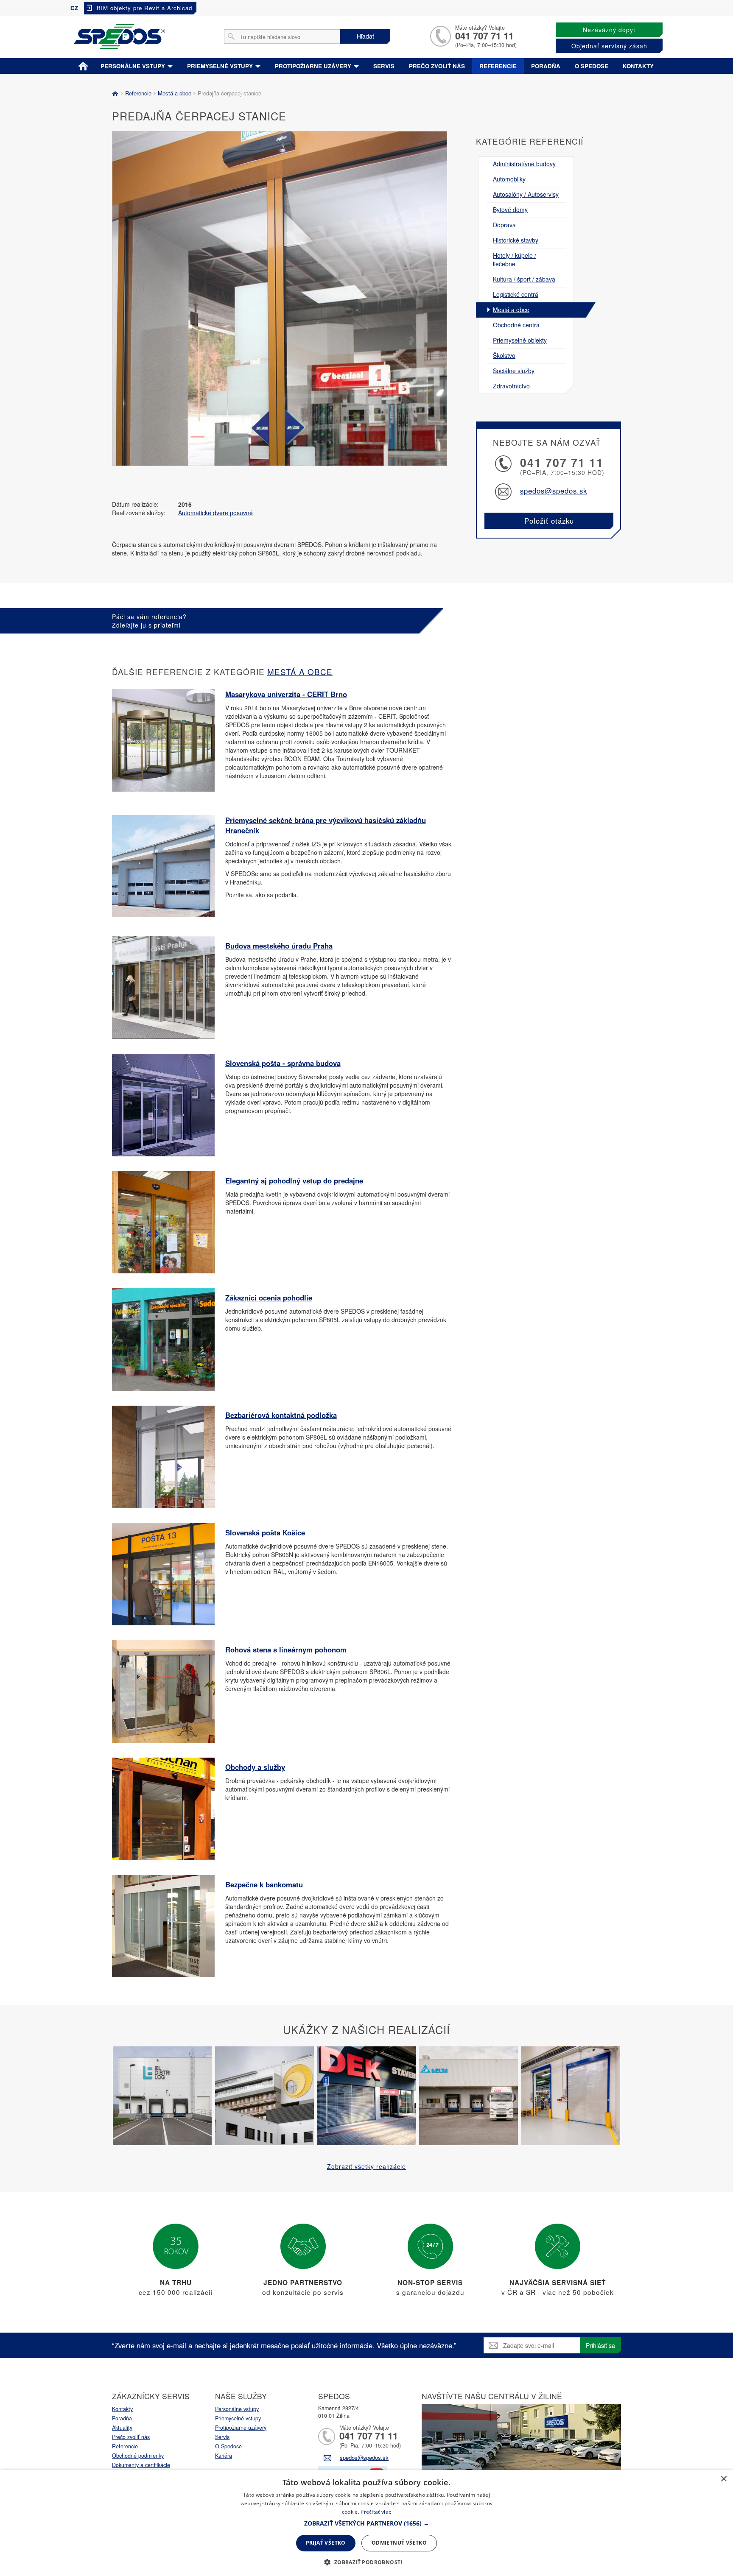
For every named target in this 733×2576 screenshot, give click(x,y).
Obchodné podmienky (138, 2456)
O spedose (592, 66)
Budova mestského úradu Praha (279, 946)
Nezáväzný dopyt (609, 30)
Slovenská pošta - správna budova (283, 1063)
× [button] (723, 2479)
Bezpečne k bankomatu (264, 1884)
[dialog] (366, 2523)
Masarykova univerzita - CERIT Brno (286, 694)
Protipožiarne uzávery (314, 66)
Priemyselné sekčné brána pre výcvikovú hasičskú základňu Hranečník (326, 825)
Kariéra (224, 2456)
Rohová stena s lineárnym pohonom (286, 1649)
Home (83, 64)
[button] (367, 2523)
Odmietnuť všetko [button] (399, 2543)
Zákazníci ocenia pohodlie (269, 1298)
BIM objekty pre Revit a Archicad (144, 8)
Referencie (498, 66)
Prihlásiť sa (600, 2345)
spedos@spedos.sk (554, 491)
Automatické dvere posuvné (215, 513)
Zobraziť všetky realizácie (366, 2166)
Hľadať (365, 36)
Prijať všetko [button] (326, 2543)
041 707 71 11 (484, 36)
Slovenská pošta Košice (265, 1532)
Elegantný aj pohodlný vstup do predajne (294, 1181)
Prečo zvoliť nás (437, 66)
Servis (384, 66)
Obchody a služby (255, 1767)
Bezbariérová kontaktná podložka (281, 1415)
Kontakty (638, 66)
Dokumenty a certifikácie (141, 2465)
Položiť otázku (549, 521)
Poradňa (546, 66)
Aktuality (122, 2428)
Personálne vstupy (134, 66)
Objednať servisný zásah (609, 46)
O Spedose (228, 2446)
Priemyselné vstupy (221, 66)
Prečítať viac (376, 2512)
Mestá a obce (175, 93)
